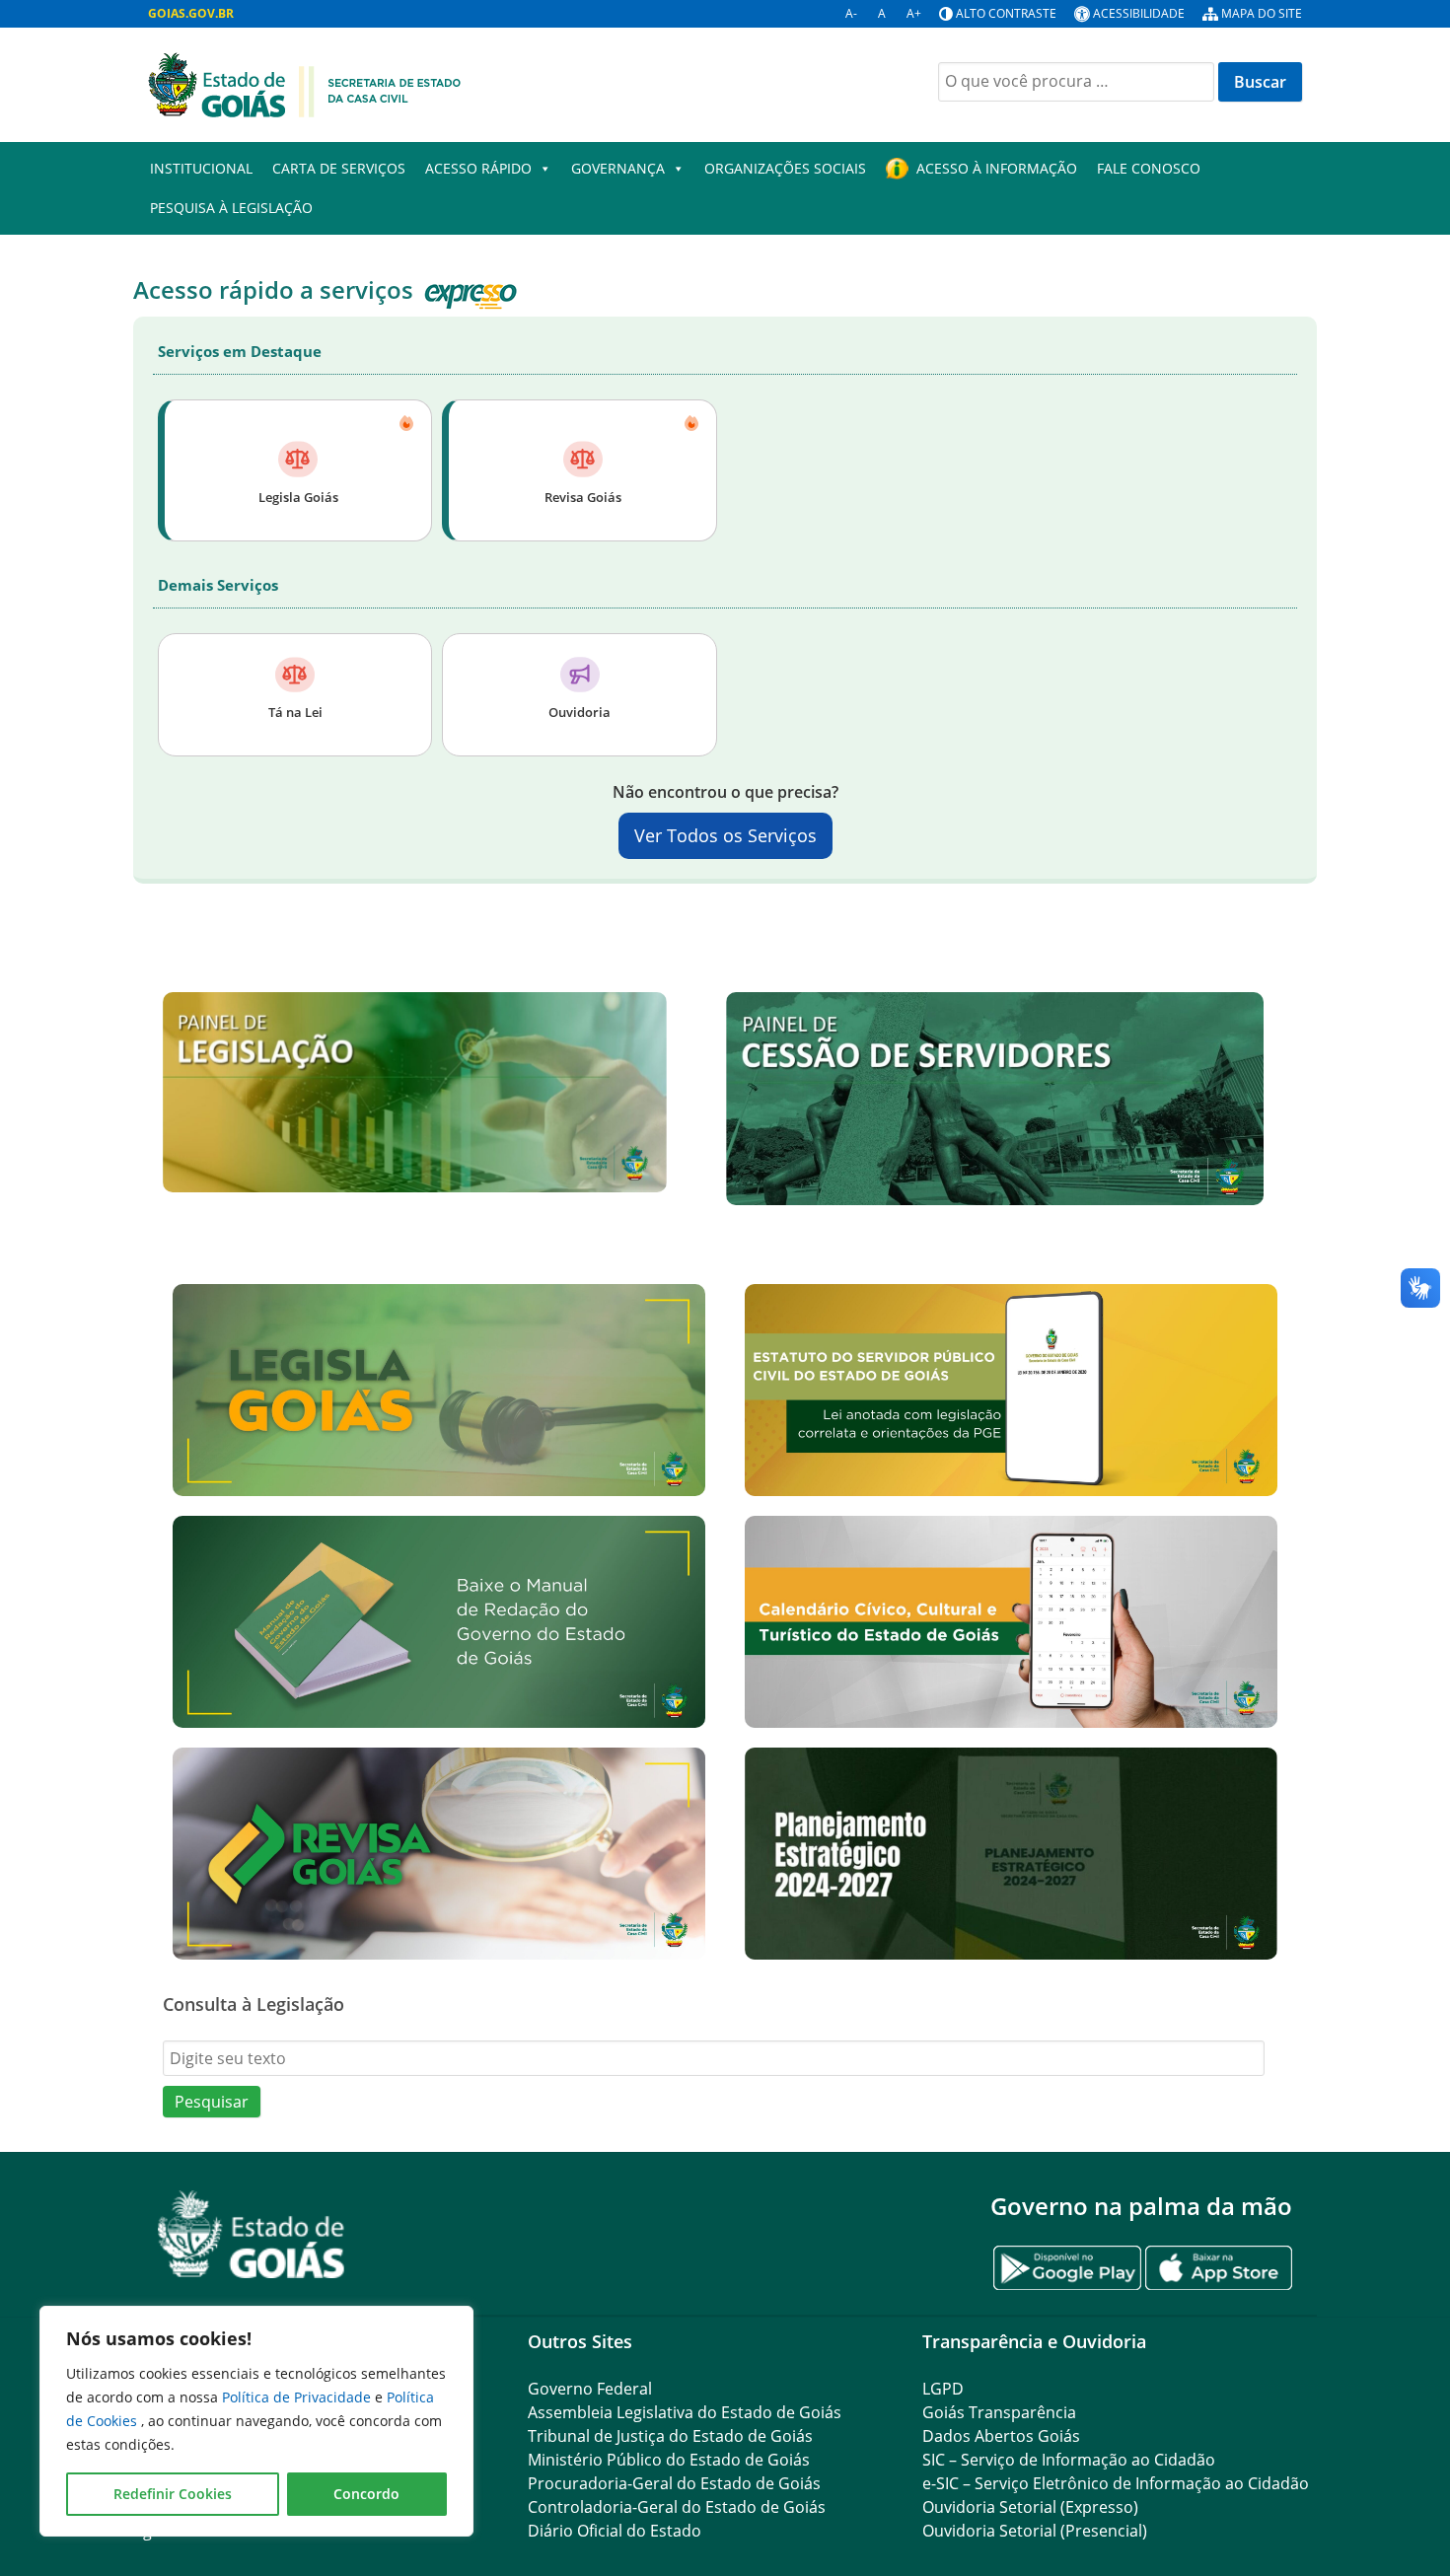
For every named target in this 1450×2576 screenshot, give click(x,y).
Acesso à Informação (997, 168)
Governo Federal (590, 2389)
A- (851, 13)
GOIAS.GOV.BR (191, 13)
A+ (914, 13)
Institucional (201, 168)
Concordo (366, 2494)
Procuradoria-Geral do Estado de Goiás (674, 2483)
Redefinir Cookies (173, 2494)
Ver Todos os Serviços (725, 835)
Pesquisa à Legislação (231, 208)
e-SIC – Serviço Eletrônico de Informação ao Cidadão (1116, 2483)
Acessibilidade (1139, 13)
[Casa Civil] (305, 83)
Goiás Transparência (999, 2412)
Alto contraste (1006, 13)
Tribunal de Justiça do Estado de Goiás (670, 2436)
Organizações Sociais (785, 168)
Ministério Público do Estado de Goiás (669, 2460)
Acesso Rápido (478, 168)
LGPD (943, 2389)
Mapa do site (1262, 13)
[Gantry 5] (252, 2234)
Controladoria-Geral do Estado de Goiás (677, 2507)
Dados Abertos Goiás (1001, 2436)
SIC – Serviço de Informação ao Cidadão (1069, 2460)
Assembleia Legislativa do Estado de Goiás (685, 2412)
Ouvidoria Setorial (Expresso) (1030, 2507)
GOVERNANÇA (618, 168)
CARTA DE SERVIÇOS (339, 168)
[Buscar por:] (1076, 82)
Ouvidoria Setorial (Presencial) (1035, 2531)
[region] (256, 2421)
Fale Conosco (1149, 168)
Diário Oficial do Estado (615, 2531)
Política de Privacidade (298, 2397)
